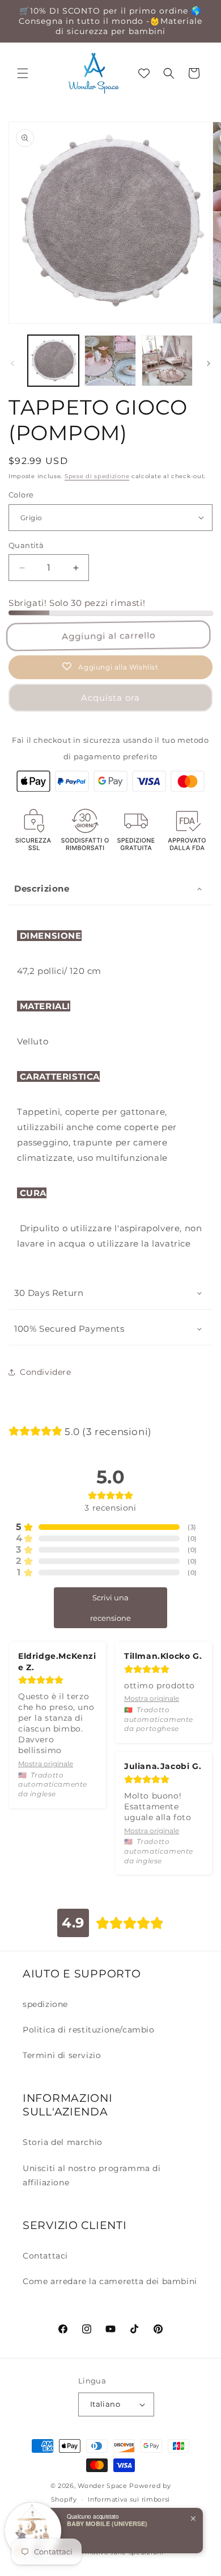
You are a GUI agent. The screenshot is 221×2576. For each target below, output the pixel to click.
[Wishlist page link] (144, 73)
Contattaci (45, 2256)
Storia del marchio (63, 2142)
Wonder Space (102, 2486)
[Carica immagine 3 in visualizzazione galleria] (167, 361)
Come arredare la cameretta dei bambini (110, 2281)
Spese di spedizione (97, 476)
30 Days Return (49, 1293)
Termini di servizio (62, 2055)
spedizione (45, 2004)
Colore (21, 495)
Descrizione (42, 888)
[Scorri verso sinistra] (12, 363)
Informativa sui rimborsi (129, 2499)
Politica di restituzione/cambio (89, 2030)
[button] (23, 73)
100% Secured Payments (69, 1329)
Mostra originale (46, 1764)
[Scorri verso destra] (209, 363)
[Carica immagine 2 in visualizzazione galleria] (110, 361)
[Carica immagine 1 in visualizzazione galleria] (53, 361)
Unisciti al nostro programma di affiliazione (92, 2175)
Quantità (26, 545)
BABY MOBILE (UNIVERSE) (107, 2523)
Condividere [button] (46, 1372)
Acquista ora (110, 698)
